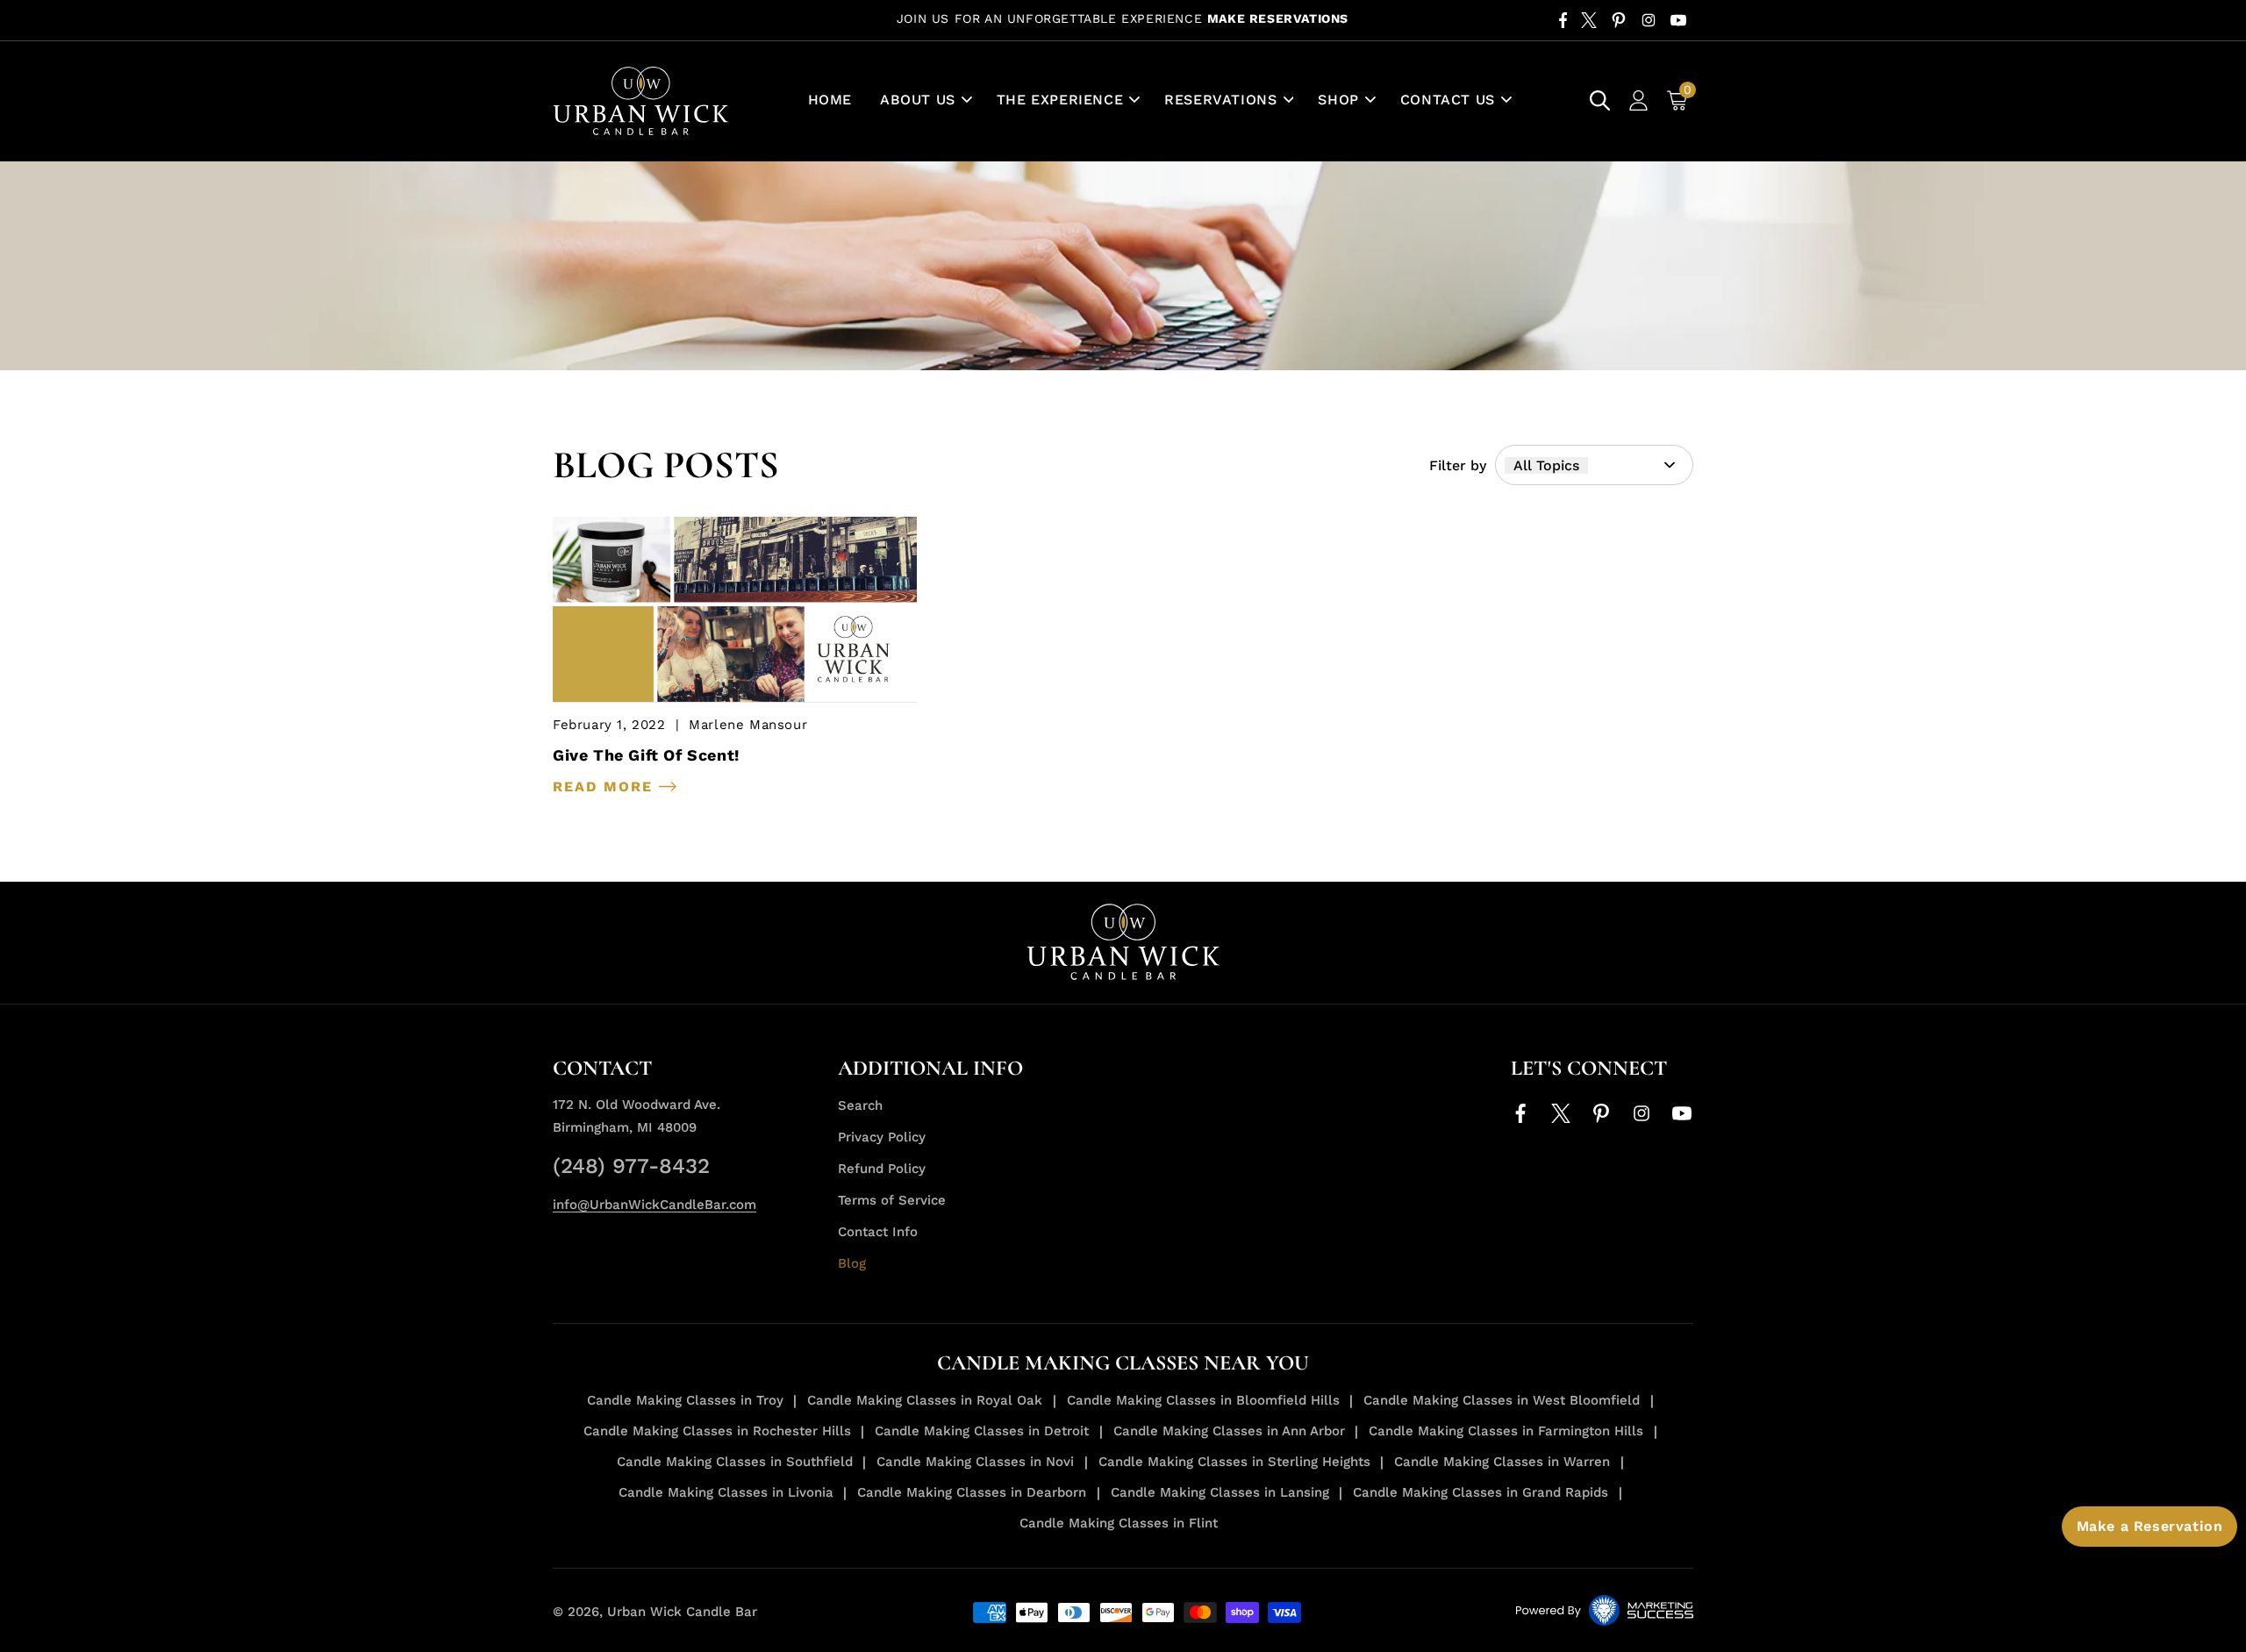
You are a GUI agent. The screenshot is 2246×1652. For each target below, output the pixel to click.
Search (860, 1105)
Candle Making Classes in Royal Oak (925, 1400)
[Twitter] (1589, 20)
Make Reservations (1278, 18)
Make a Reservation (2150, 1526)
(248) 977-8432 (631, 1166)
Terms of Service (892, 1200)
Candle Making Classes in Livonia (726, 1492)
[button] (924, 100)
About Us (918, 100)
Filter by (1458, 465)
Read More (606, 787)
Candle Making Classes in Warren (1502, 1462)
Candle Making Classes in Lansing (1220, 1492)
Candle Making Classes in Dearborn (972, 1492)
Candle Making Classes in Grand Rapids (1481, 1492)
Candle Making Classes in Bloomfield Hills (1203, 1400)
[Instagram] (1649, 20)
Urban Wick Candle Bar (682, 1612)
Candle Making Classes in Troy (685, 1400)
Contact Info (878, 1232)
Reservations (1220, 100)
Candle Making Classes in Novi (975, 1462)
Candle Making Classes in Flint (1119, 1523)
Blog (852, 1263)
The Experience (1060, 100)
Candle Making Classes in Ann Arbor (1229, 1431)
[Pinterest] (1619, 20)
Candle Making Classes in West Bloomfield (1502, 1400)
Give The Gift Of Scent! (646, 755)
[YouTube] (1678, 20)
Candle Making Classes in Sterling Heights (1234, 1462)
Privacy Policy (882, 1137)
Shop (1338, 100)
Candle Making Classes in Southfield (735, 1462)
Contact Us (1448, 100)
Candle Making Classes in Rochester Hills (717, 1431)
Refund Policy (882, 1169)
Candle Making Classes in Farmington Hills (1506, 1431)
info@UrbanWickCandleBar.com (654, 1205)
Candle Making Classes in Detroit (982, 1431)
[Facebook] (1563, 20)
